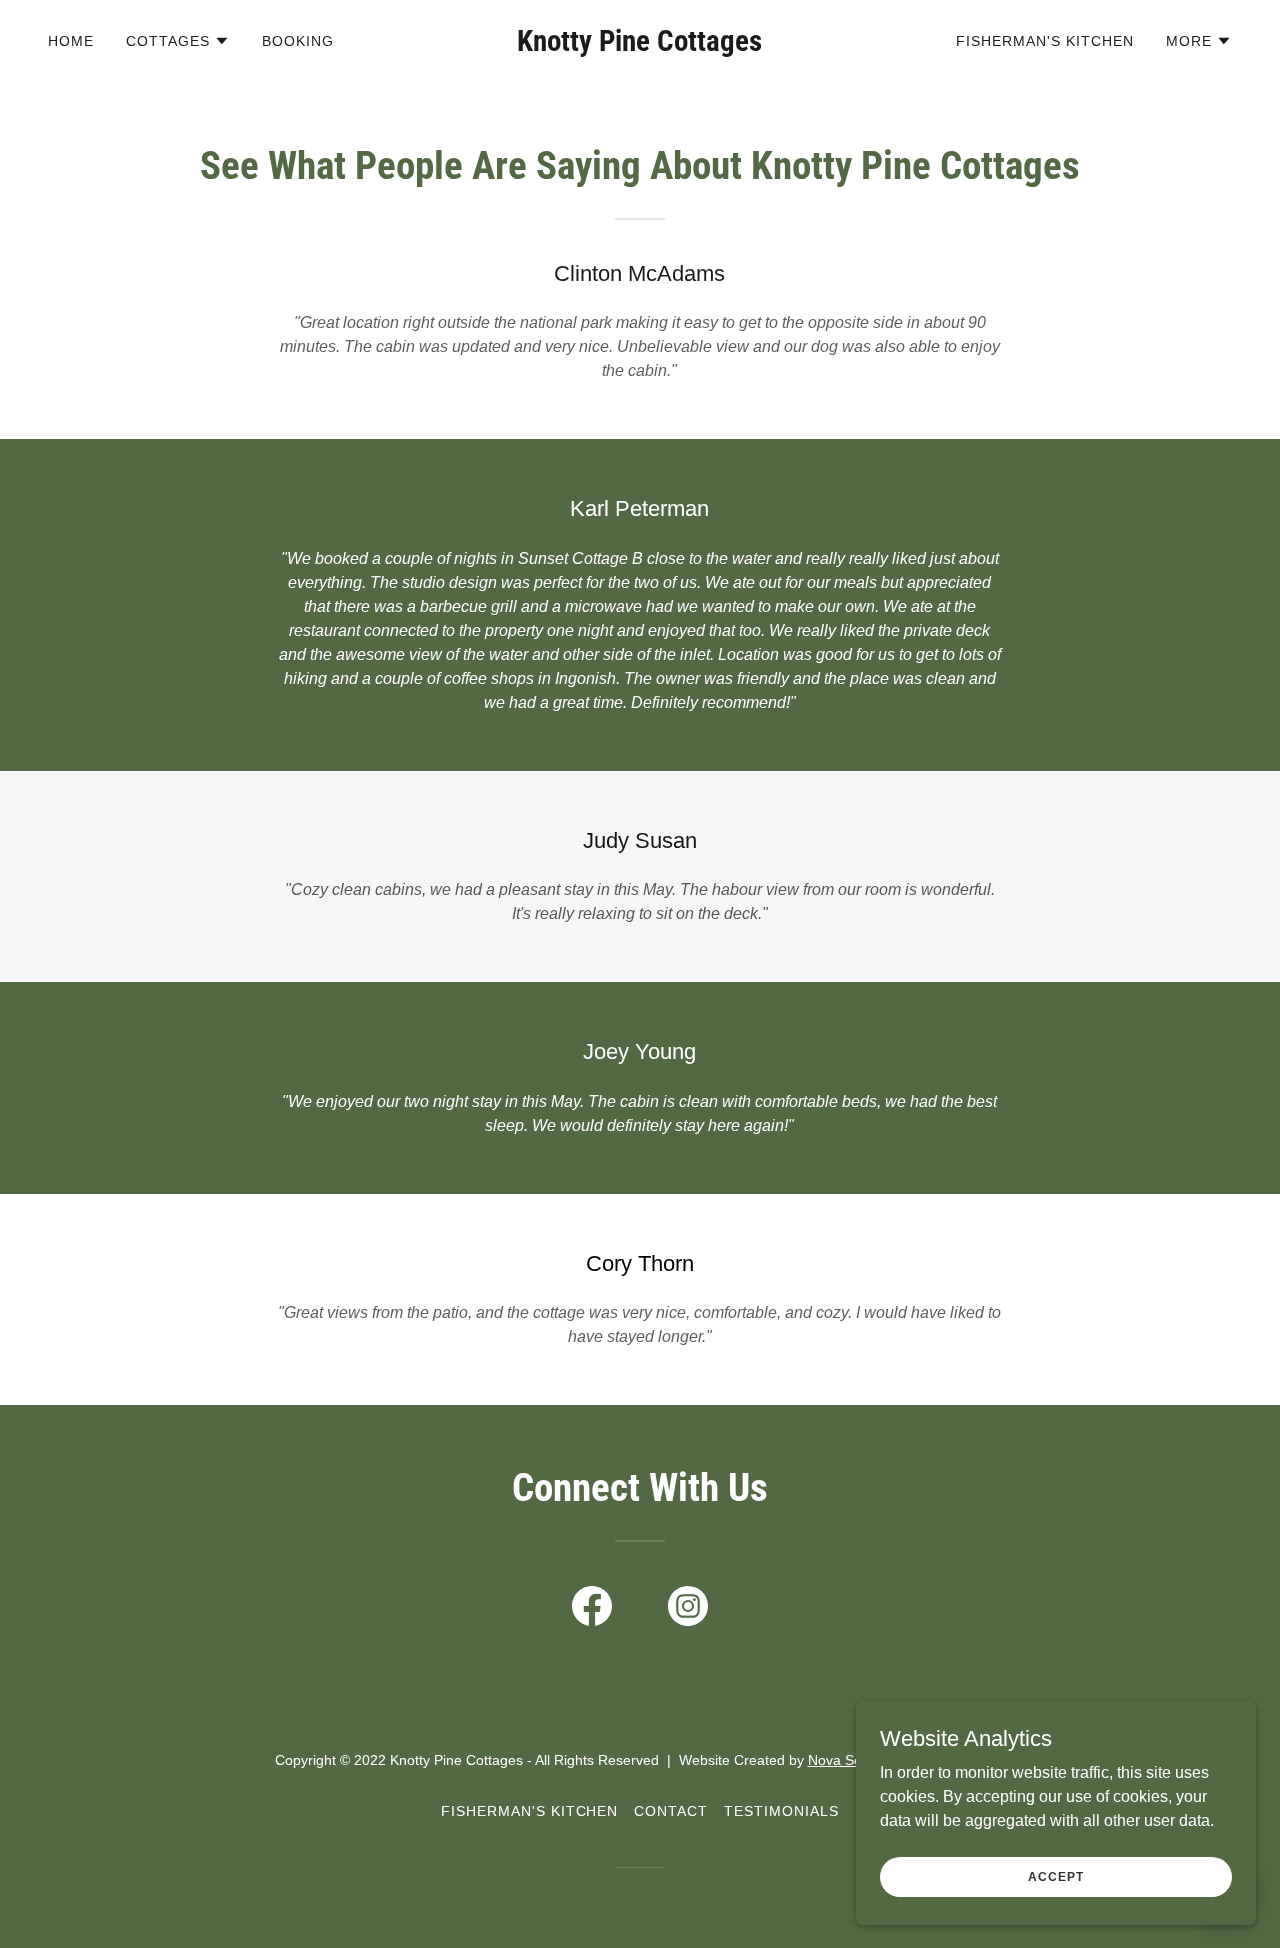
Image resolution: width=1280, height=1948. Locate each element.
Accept (1055, 1876)
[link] (640, 45)
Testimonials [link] (781, 1811)
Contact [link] (671, 1811)
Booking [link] (298, 41)
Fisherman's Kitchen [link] (1045, 41)
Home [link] (71, 41)
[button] (178, 41)
